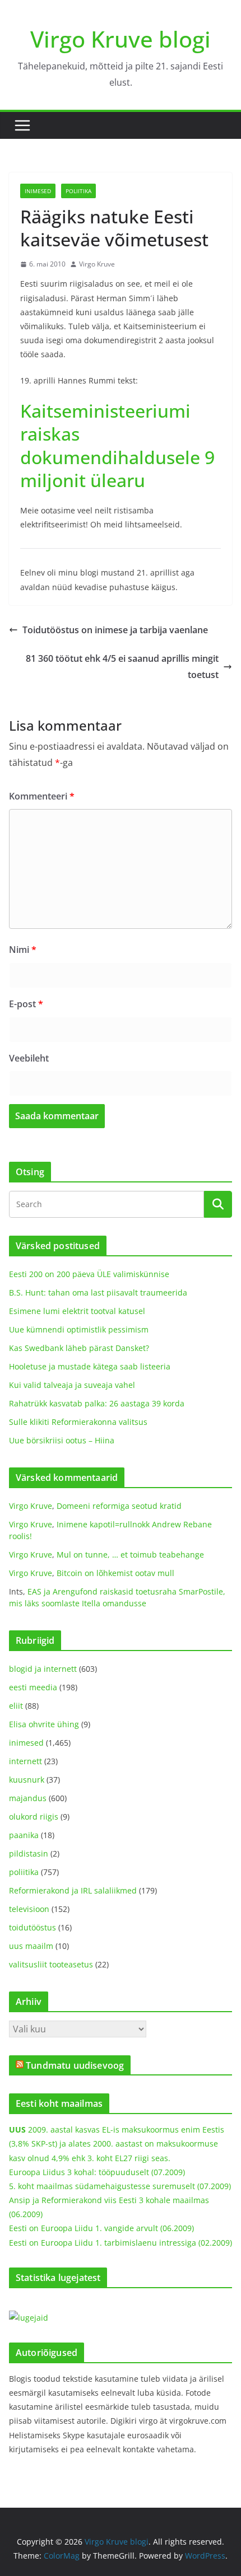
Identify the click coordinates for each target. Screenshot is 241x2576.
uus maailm (31, 1946)
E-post (26, 1004)
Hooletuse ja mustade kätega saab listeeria (90, 1366)
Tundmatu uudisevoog (75, 2065)
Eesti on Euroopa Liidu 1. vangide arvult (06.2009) (101, 2228)
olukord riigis (34, 1817)
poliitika (78, 191)
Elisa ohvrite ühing (44, 1724)
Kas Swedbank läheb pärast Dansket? (79, 1348)
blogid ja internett (43, 1669)
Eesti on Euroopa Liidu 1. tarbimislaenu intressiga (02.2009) (121, 2243)
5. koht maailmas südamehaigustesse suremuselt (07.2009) (120, 2186)
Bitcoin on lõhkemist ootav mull (115, 1573)
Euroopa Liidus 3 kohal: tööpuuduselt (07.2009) (97, 2172)
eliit (16, 1706)
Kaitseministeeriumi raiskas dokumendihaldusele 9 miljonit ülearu (117, 446)
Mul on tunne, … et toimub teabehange (130, 1555)
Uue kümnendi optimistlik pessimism (79, 1329)
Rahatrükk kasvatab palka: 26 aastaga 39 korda (97, 1403)
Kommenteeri (42, 796)
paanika (24, 1835)
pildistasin (29, 1853)
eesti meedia (33, 1687)
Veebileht (29, 1058)
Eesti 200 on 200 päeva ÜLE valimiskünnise (89, 1274)
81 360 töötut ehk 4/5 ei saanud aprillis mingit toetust (122, 667)
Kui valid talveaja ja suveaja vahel (72, 1385)
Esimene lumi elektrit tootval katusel (77, 1311)
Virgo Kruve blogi (121, 39)
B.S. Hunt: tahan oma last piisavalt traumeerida (98, 1292)
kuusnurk (27, 1780)
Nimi (23, 950)
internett (26, 1761)
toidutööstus (33, 1927)
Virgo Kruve (97, 264)
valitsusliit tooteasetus (51, 1964)
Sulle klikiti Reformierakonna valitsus (78, 1422)
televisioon (29, 1909)
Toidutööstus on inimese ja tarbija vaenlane (115, 630)
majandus (28, 1798)
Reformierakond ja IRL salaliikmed (73, 1890)
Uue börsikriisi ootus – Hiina (62, 1440)
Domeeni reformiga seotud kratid (119, 1506)
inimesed (38, 191)
